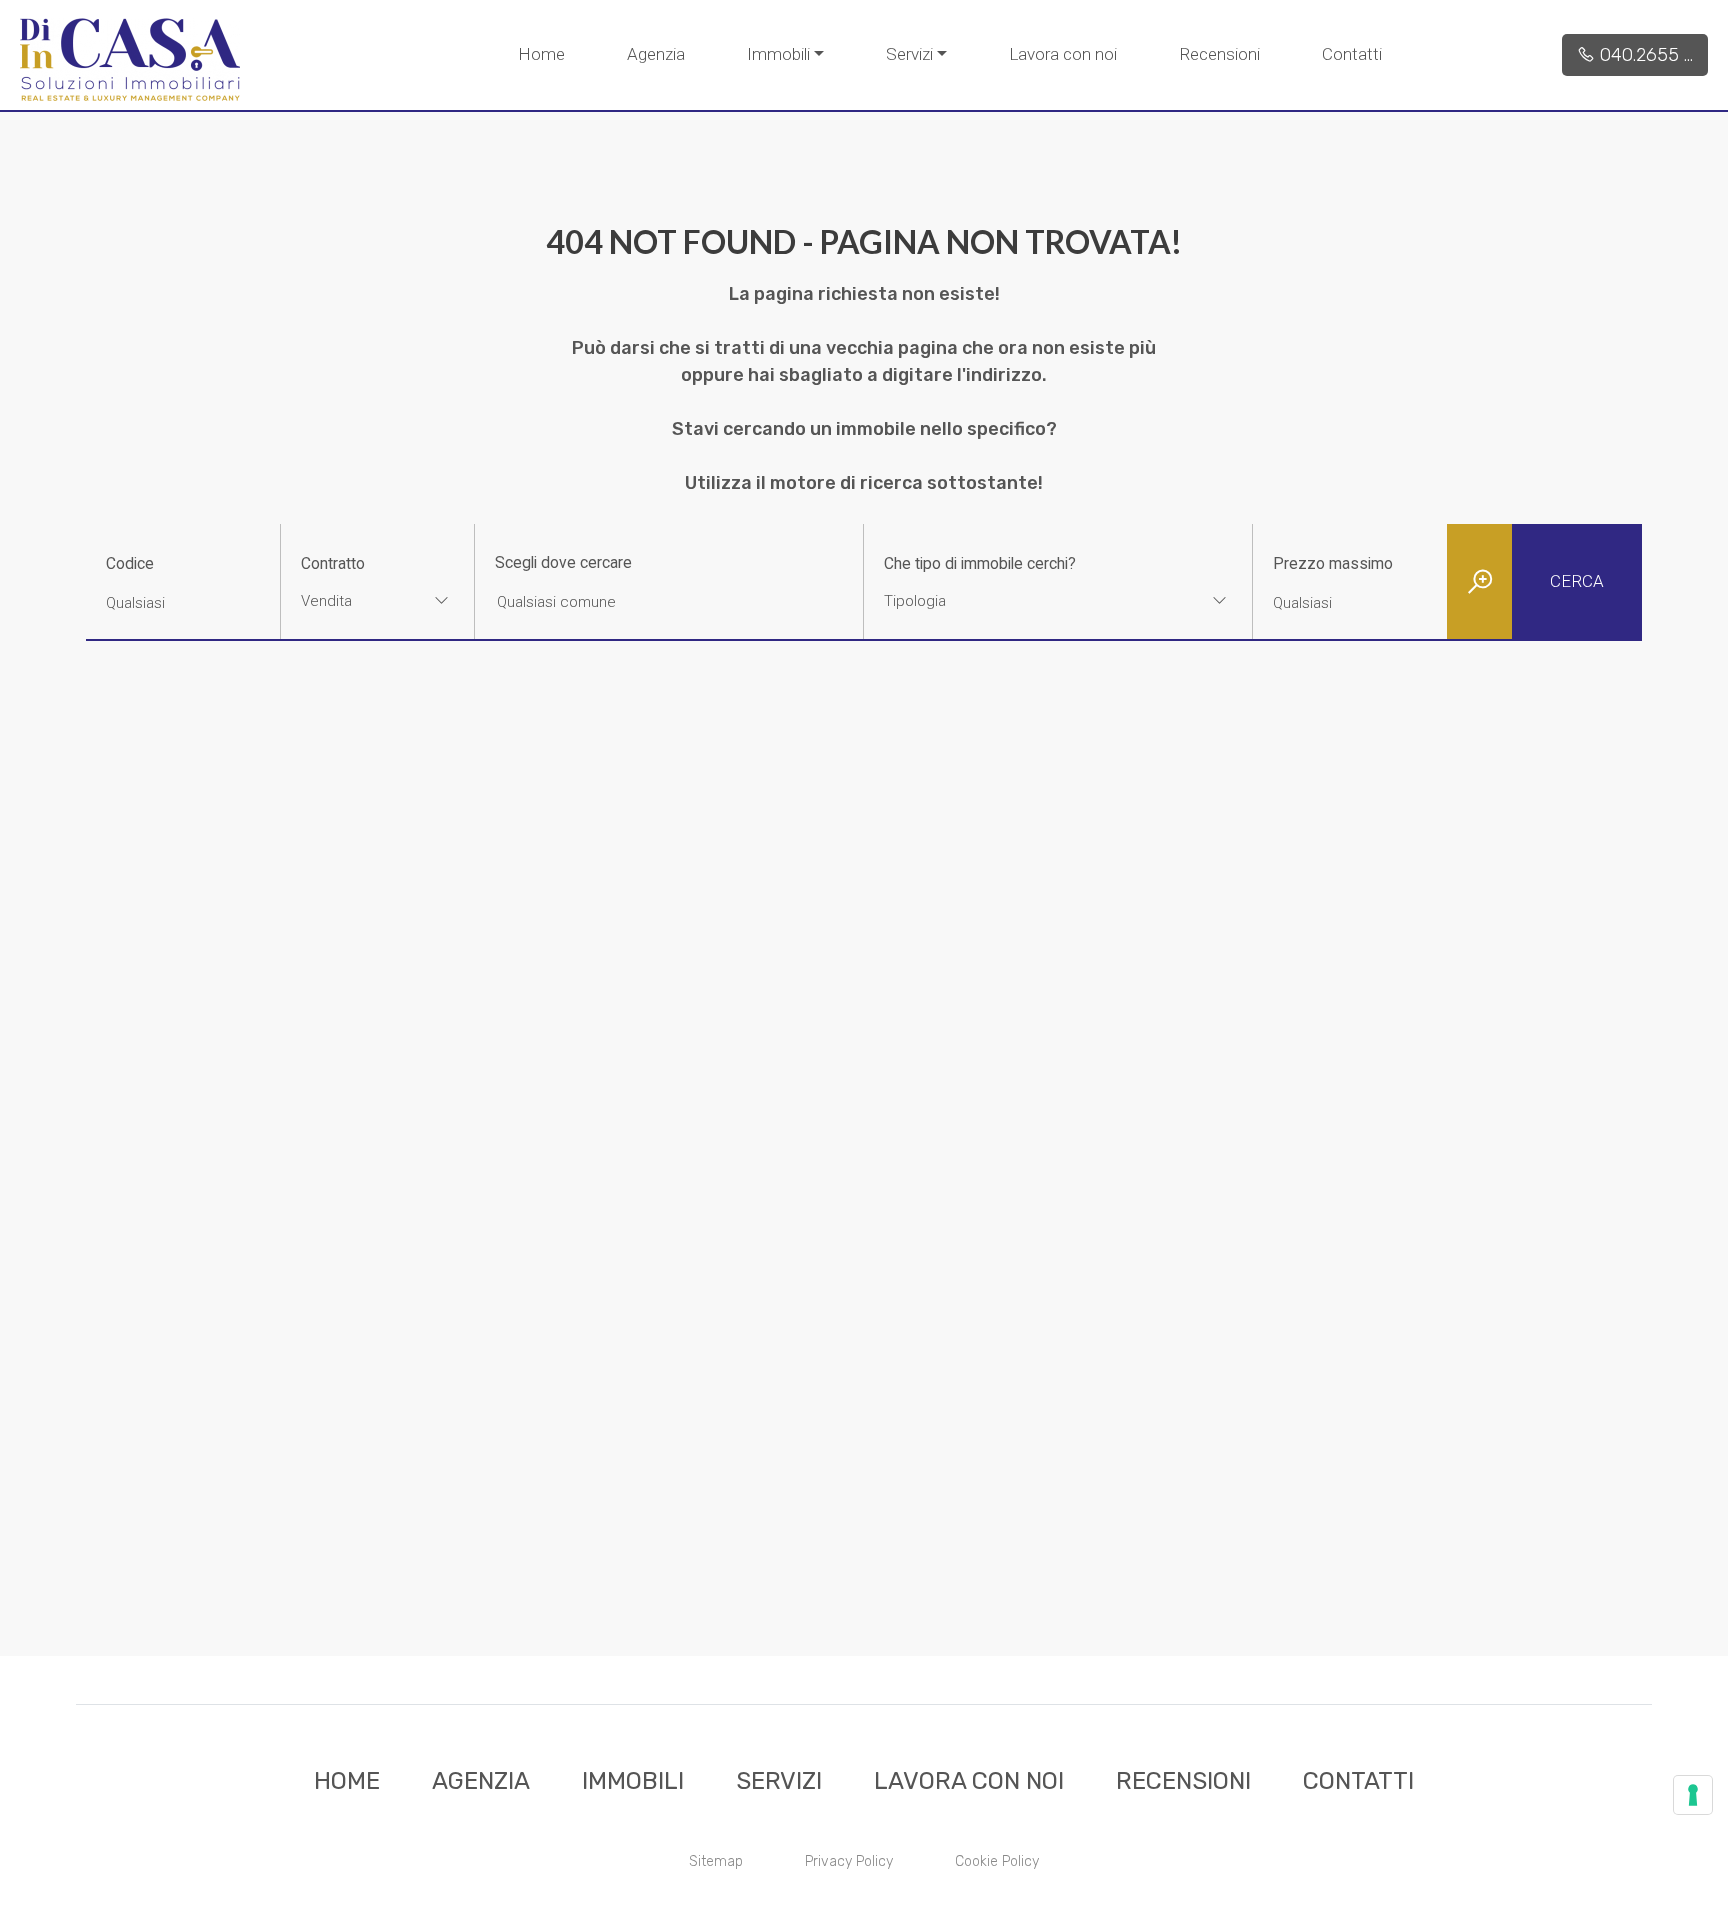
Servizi (779, 1781)
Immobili (633, 1781)
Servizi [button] (909, 54)
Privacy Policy (849, 1861)
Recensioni (1219, 54)
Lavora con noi (1063, 54)
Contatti (1352, 54)
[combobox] (377, 603)
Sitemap (716, 1861)
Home (541, 54)
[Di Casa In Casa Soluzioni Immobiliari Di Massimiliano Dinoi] (130, 59)
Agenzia (656, 54)
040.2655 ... (1644, 55)
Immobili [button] (778, 54)
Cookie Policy (997, 1861)
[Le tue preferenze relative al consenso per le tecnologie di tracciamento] (1693, 1795)
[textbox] (1023, 601)
